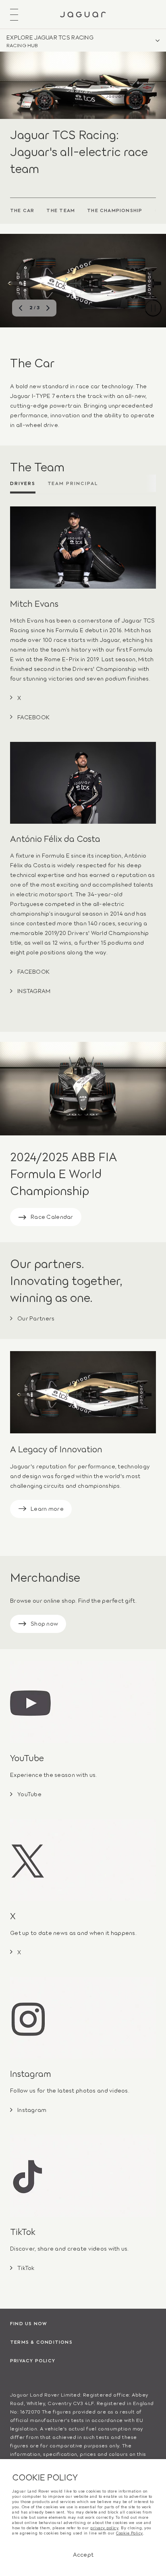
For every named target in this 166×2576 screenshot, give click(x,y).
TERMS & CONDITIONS (41, 2342)
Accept (83, 2554)
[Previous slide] (21, 308)
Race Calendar (52, 1216)
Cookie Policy (130, 2533)
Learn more (47, 1508)
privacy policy (104, 2528)
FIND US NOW (29, 2323)
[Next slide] (48, 308)
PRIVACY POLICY (33, 2360)
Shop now (44, 1623)
